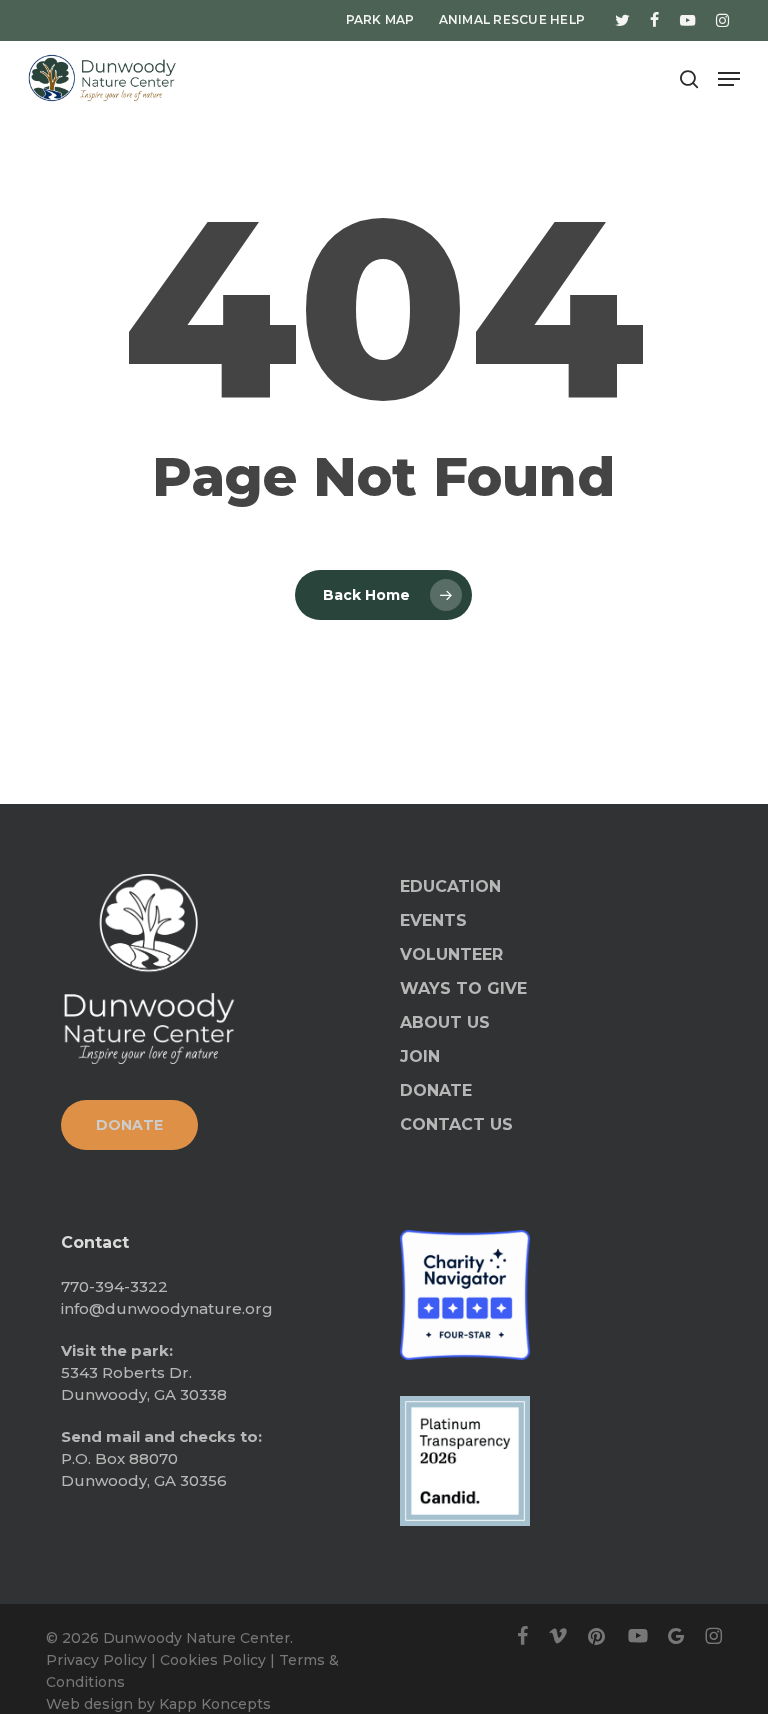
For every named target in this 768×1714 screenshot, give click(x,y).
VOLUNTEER (451, 954)
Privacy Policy (96, 1660)
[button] (729, 79)
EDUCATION (450, 886)
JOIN (420, 1056)
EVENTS (433, 920)
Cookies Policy (213, 1660)
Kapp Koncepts (215, 1704)
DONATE (436, 1090)
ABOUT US (445, 1022)
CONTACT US (456, 1124)
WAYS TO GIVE (463, 988)
